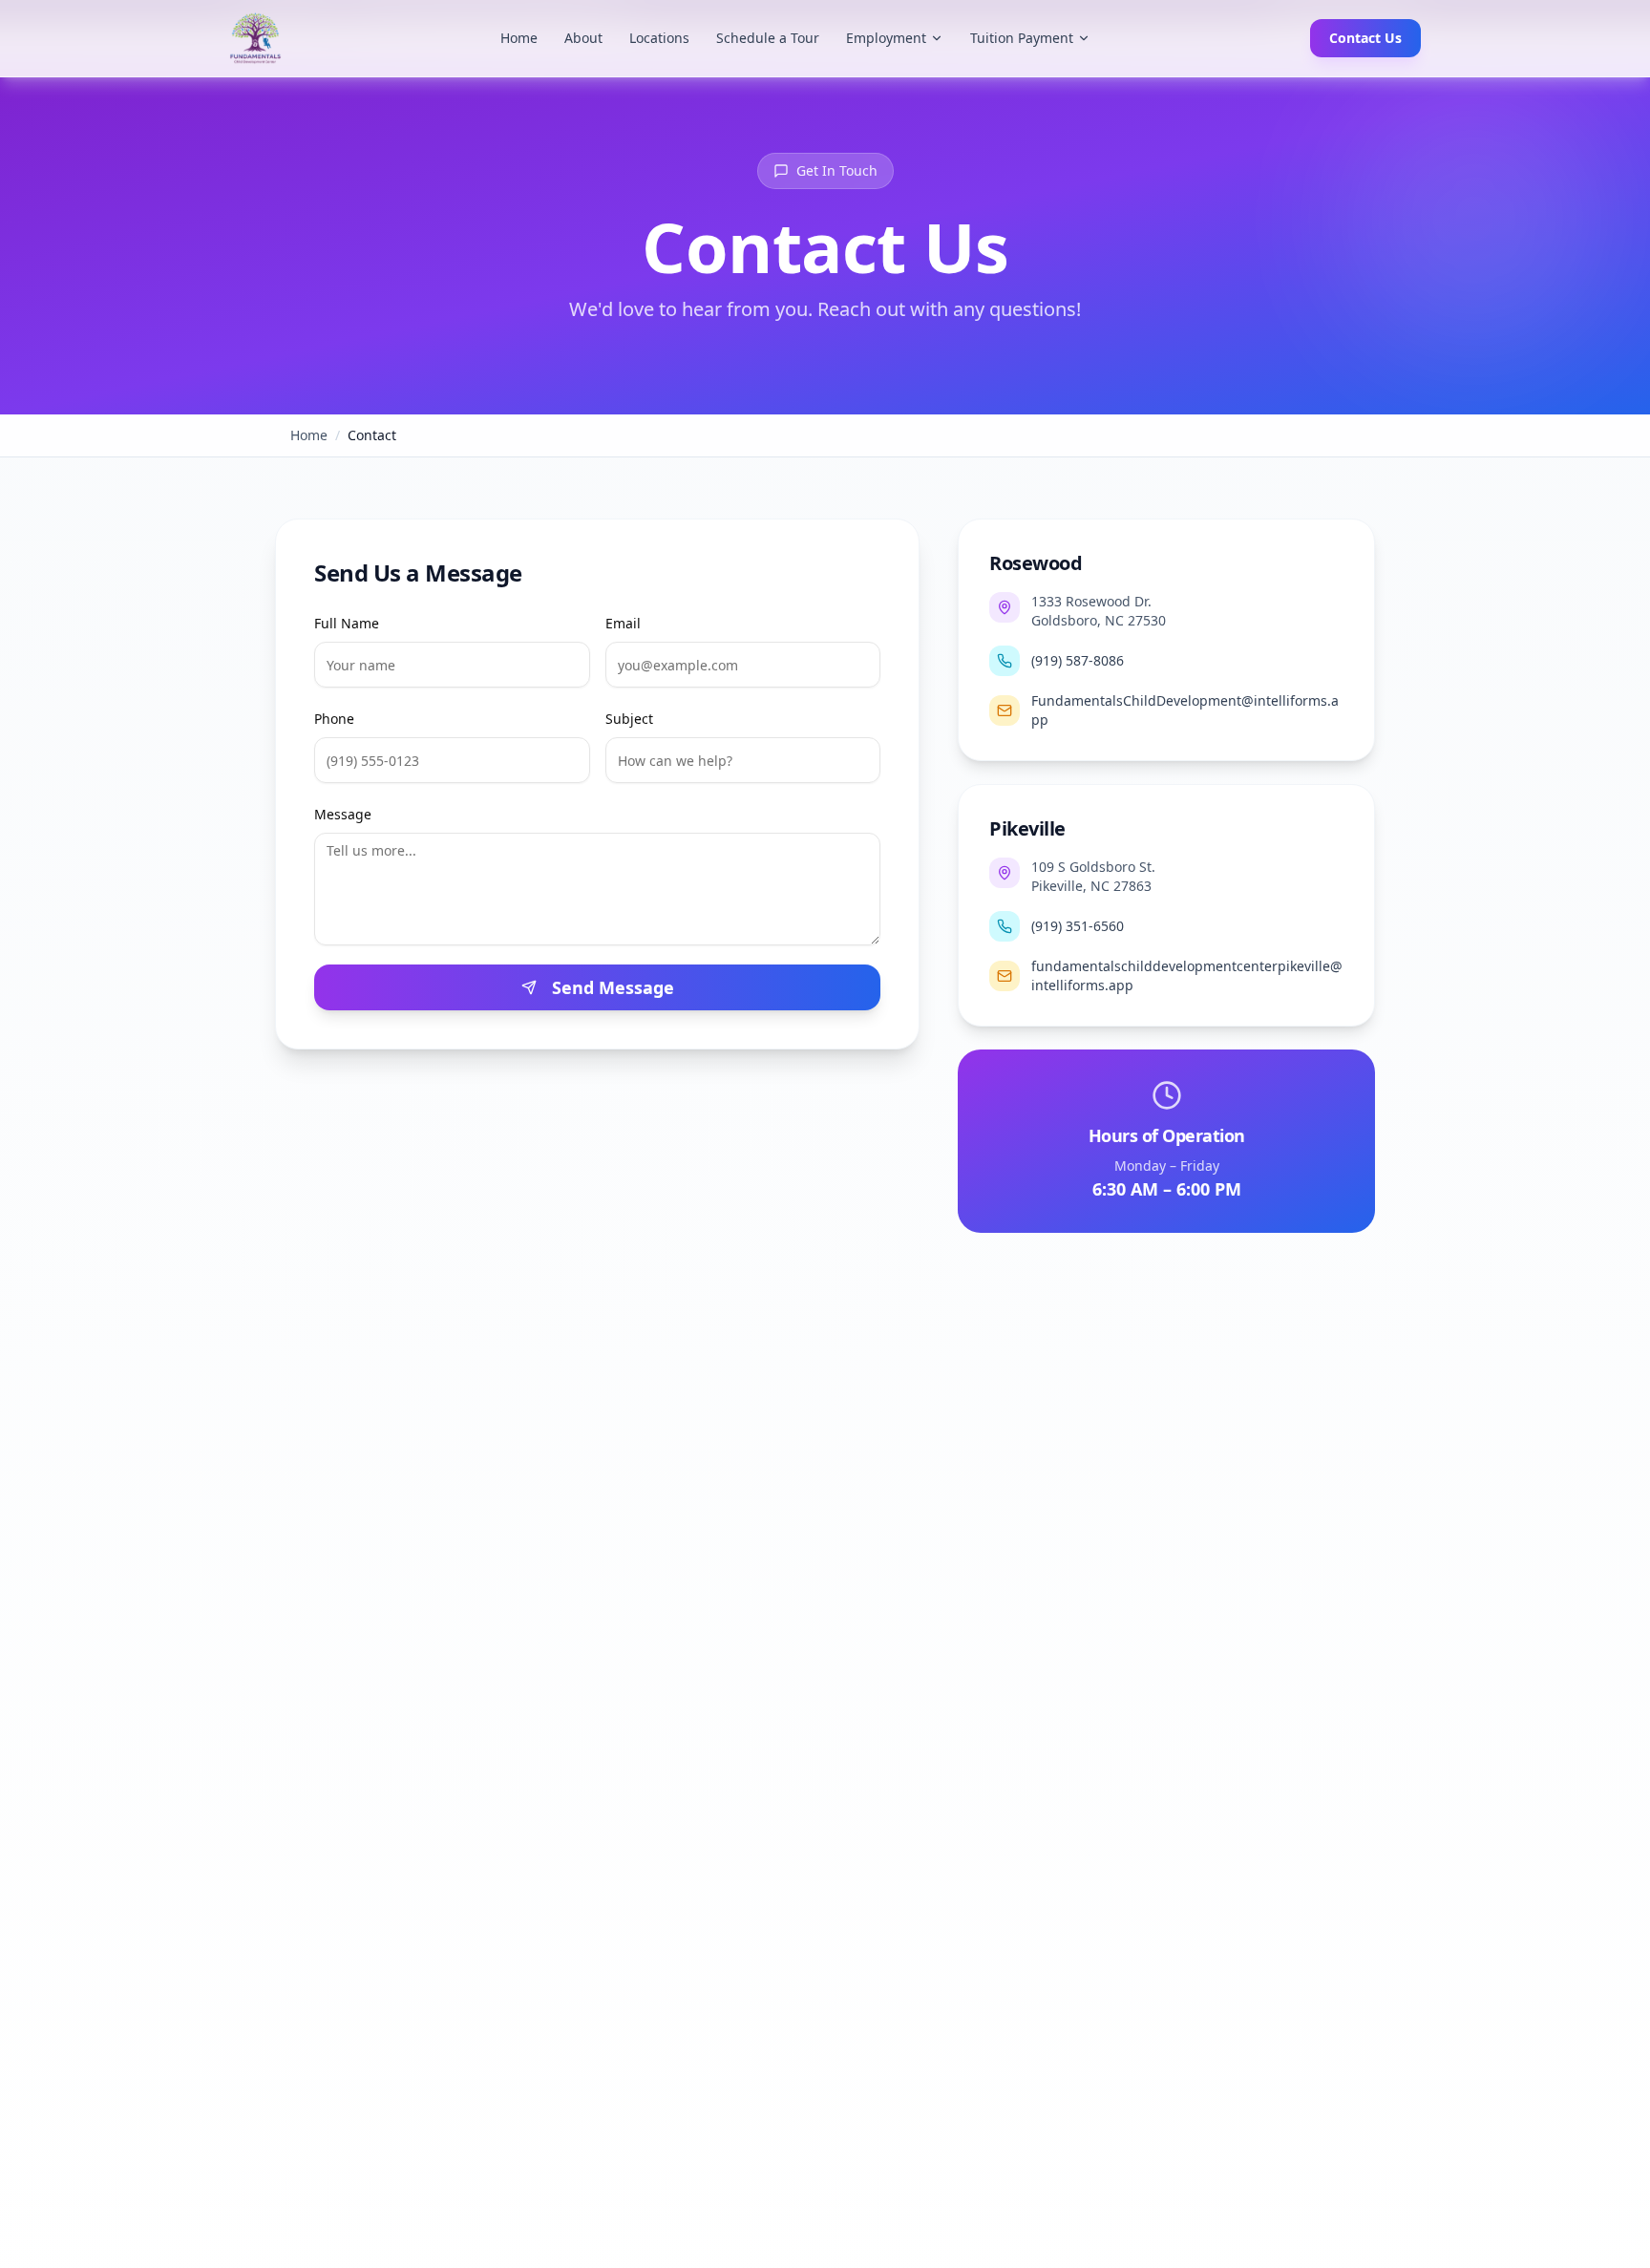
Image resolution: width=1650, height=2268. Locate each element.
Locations (659, 38)
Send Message (613, 987)
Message (343, 814)
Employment (886, 38)
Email (623, 623)
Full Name (347, 623)
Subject (629, 719)
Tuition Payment (1022, 38)
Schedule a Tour (768, 38)
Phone (334, 719)
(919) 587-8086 (1078, 660)
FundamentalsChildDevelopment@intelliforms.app (1185, 710)
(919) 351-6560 (1078, 926)
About (583, 38)
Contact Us (1365, 38)
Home (519, 38)
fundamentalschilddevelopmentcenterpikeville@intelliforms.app (1187, 975)
